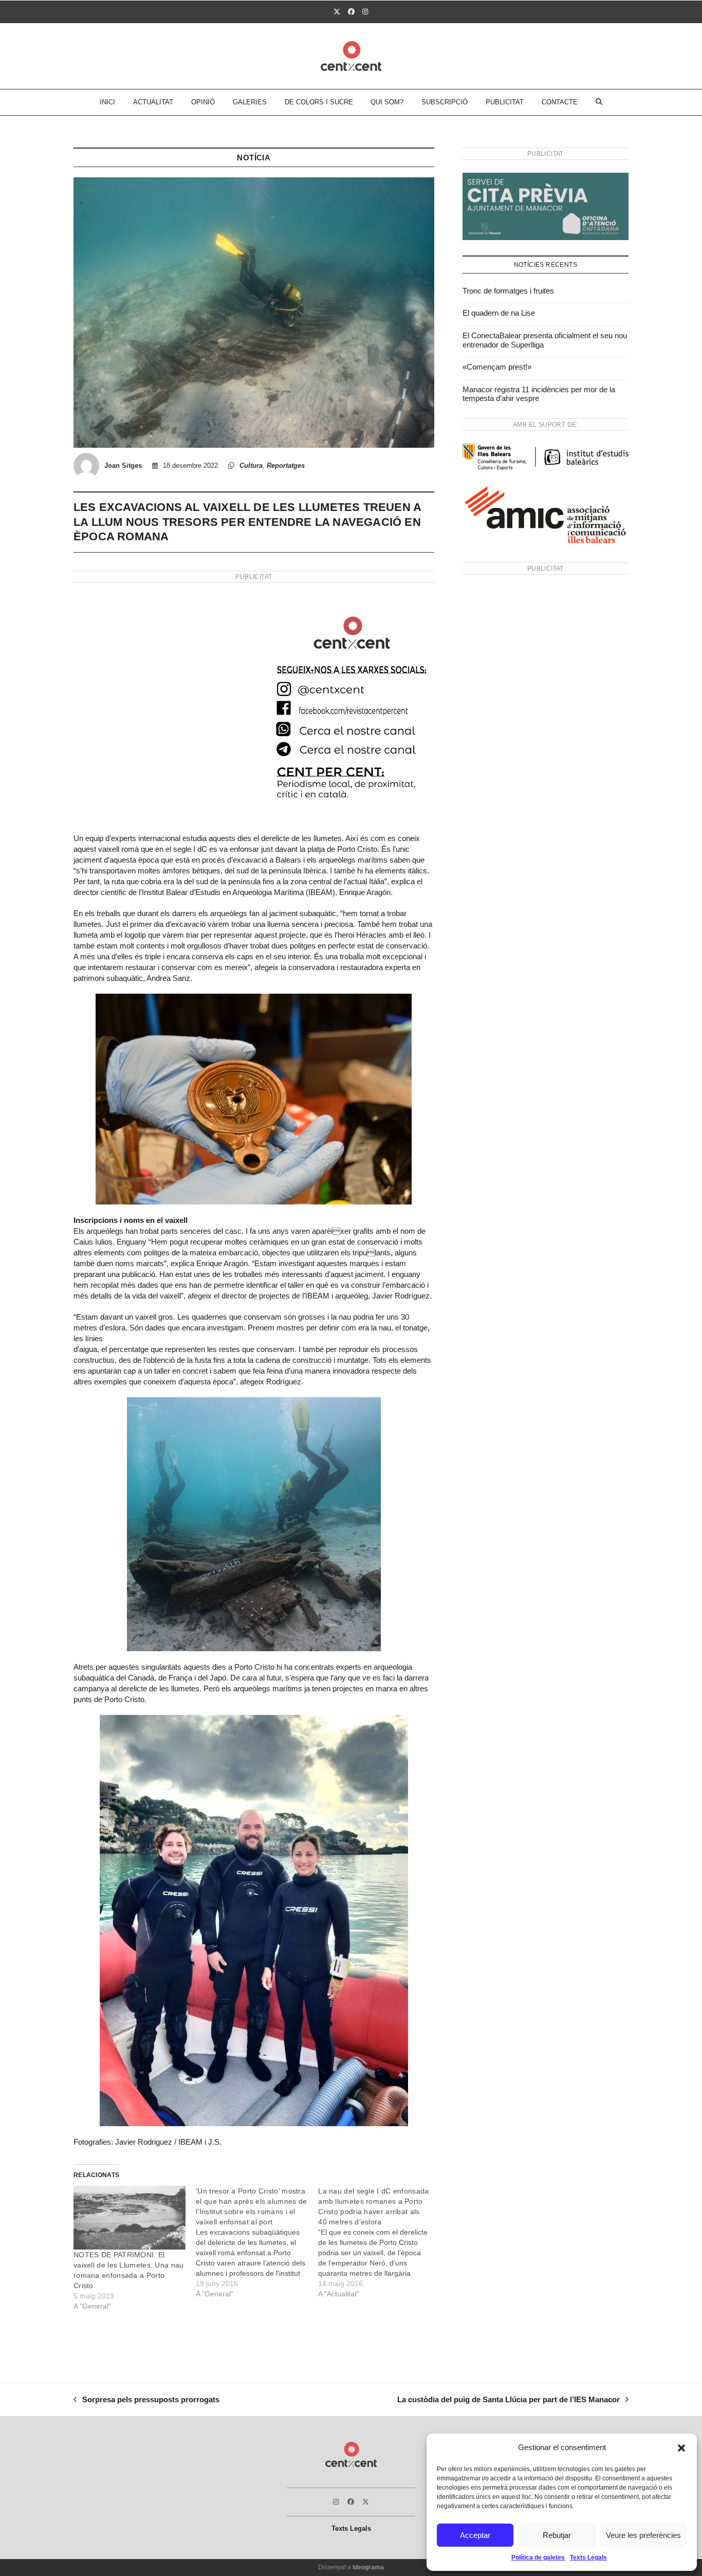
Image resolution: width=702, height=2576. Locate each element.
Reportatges (286, 465)
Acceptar (475, 2535)
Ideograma (368, 2567)
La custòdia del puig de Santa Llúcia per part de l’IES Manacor (509, 2401)
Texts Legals (588, 2557)
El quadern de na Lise (499, 313)
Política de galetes (538, 2557)
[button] (681, 2448)
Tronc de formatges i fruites (508, 291)
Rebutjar (557, 2535)
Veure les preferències (643, 2535)
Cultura (251, 465)
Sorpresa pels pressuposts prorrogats (146, 2401)
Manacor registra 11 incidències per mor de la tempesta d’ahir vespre (539, 394)
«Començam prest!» (497, 367)
